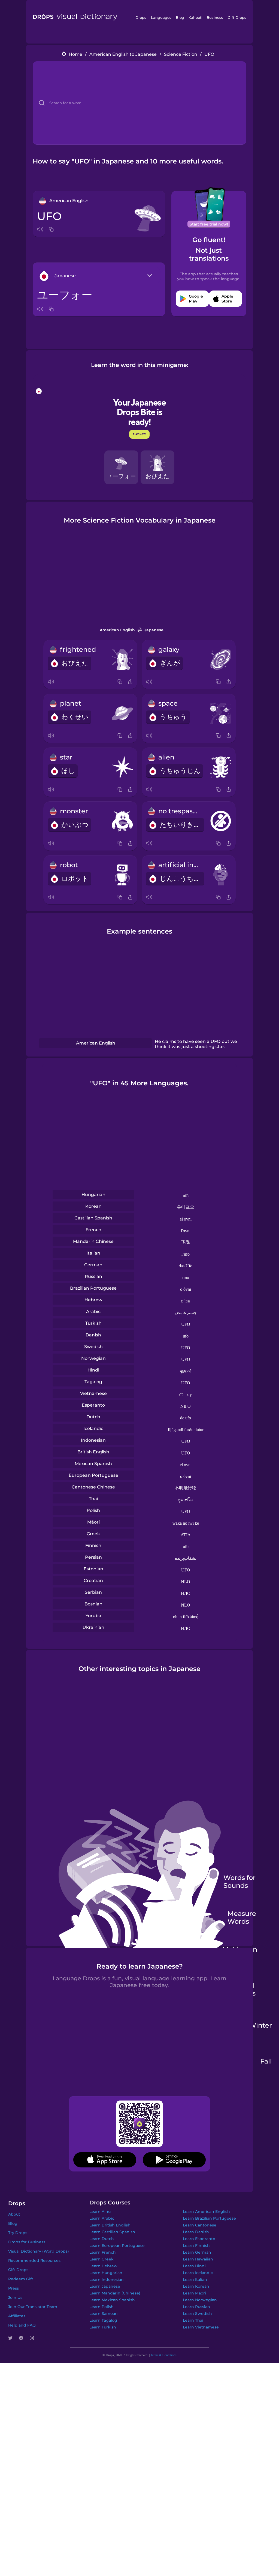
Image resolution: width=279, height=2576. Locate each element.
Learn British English (110, 2225)
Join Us (15, 2297)
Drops (141, 17)
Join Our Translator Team (33, 2307)
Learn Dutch (102, 2239)
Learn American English (206, 2211)
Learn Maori (194, 2293)
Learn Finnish (196, 2245)
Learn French (103, 2252)
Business (215, 17)
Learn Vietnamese (201, 2327)
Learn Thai (193, 2320)
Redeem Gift (21, 2279)
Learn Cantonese (200, 2225)
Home (75, 54)
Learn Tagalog (103, 2320)
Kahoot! (195, 17)
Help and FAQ (22, 2325)
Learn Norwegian (200, 2300)
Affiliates (17, 2316)
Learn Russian (196, 2307)
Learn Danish (196, 2232)
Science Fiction (181, 54)
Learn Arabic (102, 2218)
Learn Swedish (197, 2314)
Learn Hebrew (103, 2266)
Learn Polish (101, 2307)
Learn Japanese (105, 2286)
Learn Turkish (103, 2327)
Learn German (197, 2252)
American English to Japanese (123, 54)
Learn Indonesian (107, 2280)
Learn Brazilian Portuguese (209, 2218)
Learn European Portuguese (117, 2245)
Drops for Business (27, 2242)
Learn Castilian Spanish (112, 2232)
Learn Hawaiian (198, 2259)
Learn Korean (196, 2286)
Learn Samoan (104, 2314)
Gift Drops (237, 17)
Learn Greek (101, 2259)
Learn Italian (195, 2280)
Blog (180, 17)
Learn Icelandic (198, 2273)
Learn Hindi (194, 2266)
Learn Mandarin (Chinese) (115, 2293)
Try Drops (18, 2233)
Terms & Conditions (163, 2355)
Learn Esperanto (199, 2239)
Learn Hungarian (106, 2273)
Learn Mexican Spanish (112, 2300)
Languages (161, 17)
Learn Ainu (100, 2211)
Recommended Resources (34, 2260)
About (14, 2214)
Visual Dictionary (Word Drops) (39, 2251)
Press (13, 2288)
